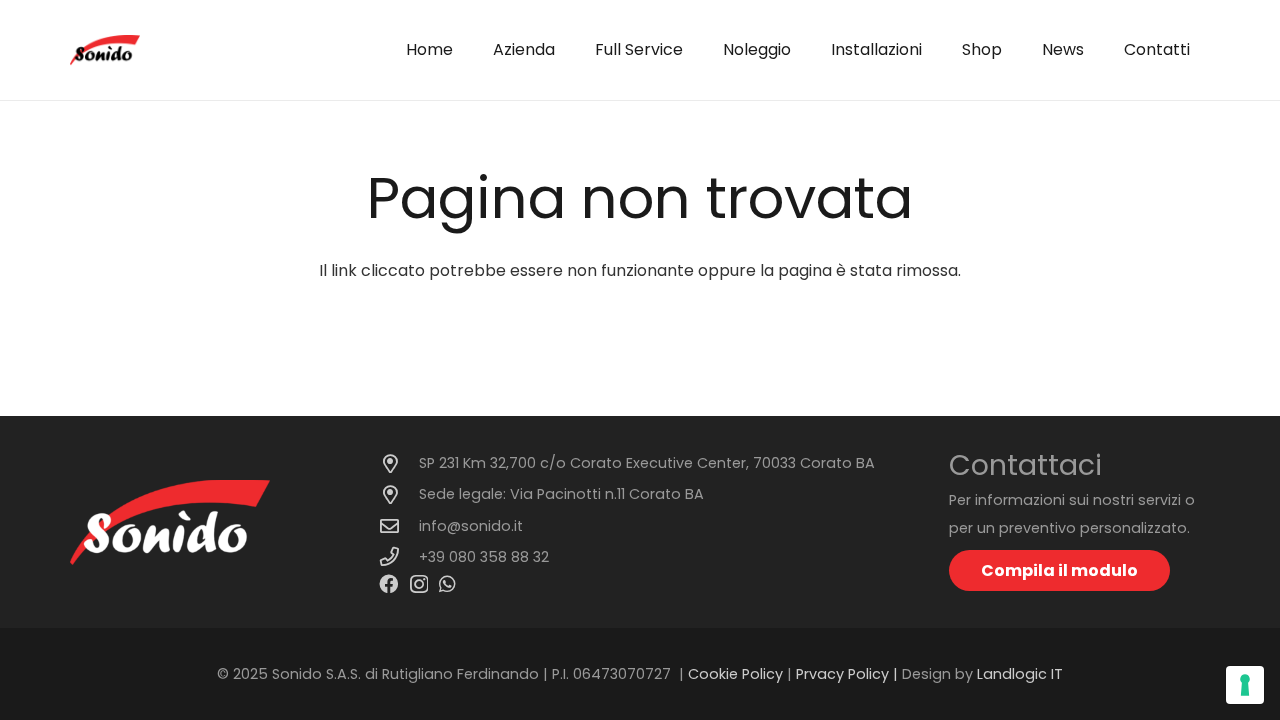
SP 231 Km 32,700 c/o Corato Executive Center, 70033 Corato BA (647, 463)
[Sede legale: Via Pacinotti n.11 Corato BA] (399, 494)
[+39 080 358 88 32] (399, 556)
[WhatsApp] (447, 583)
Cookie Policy (735, 674)
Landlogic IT (1020, 674)
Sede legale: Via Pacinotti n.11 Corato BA (561, 494)
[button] (693, 50)
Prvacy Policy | (849, 674)
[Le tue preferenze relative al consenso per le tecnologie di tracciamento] (1245, 685)
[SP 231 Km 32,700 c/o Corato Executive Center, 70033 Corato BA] (399, 463)
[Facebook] (388, 583)
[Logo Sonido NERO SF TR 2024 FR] (105, 50)
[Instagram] (419, 584)
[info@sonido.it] (399, 525)
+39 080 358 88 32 (484, 557)
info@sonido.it (471, 526)
